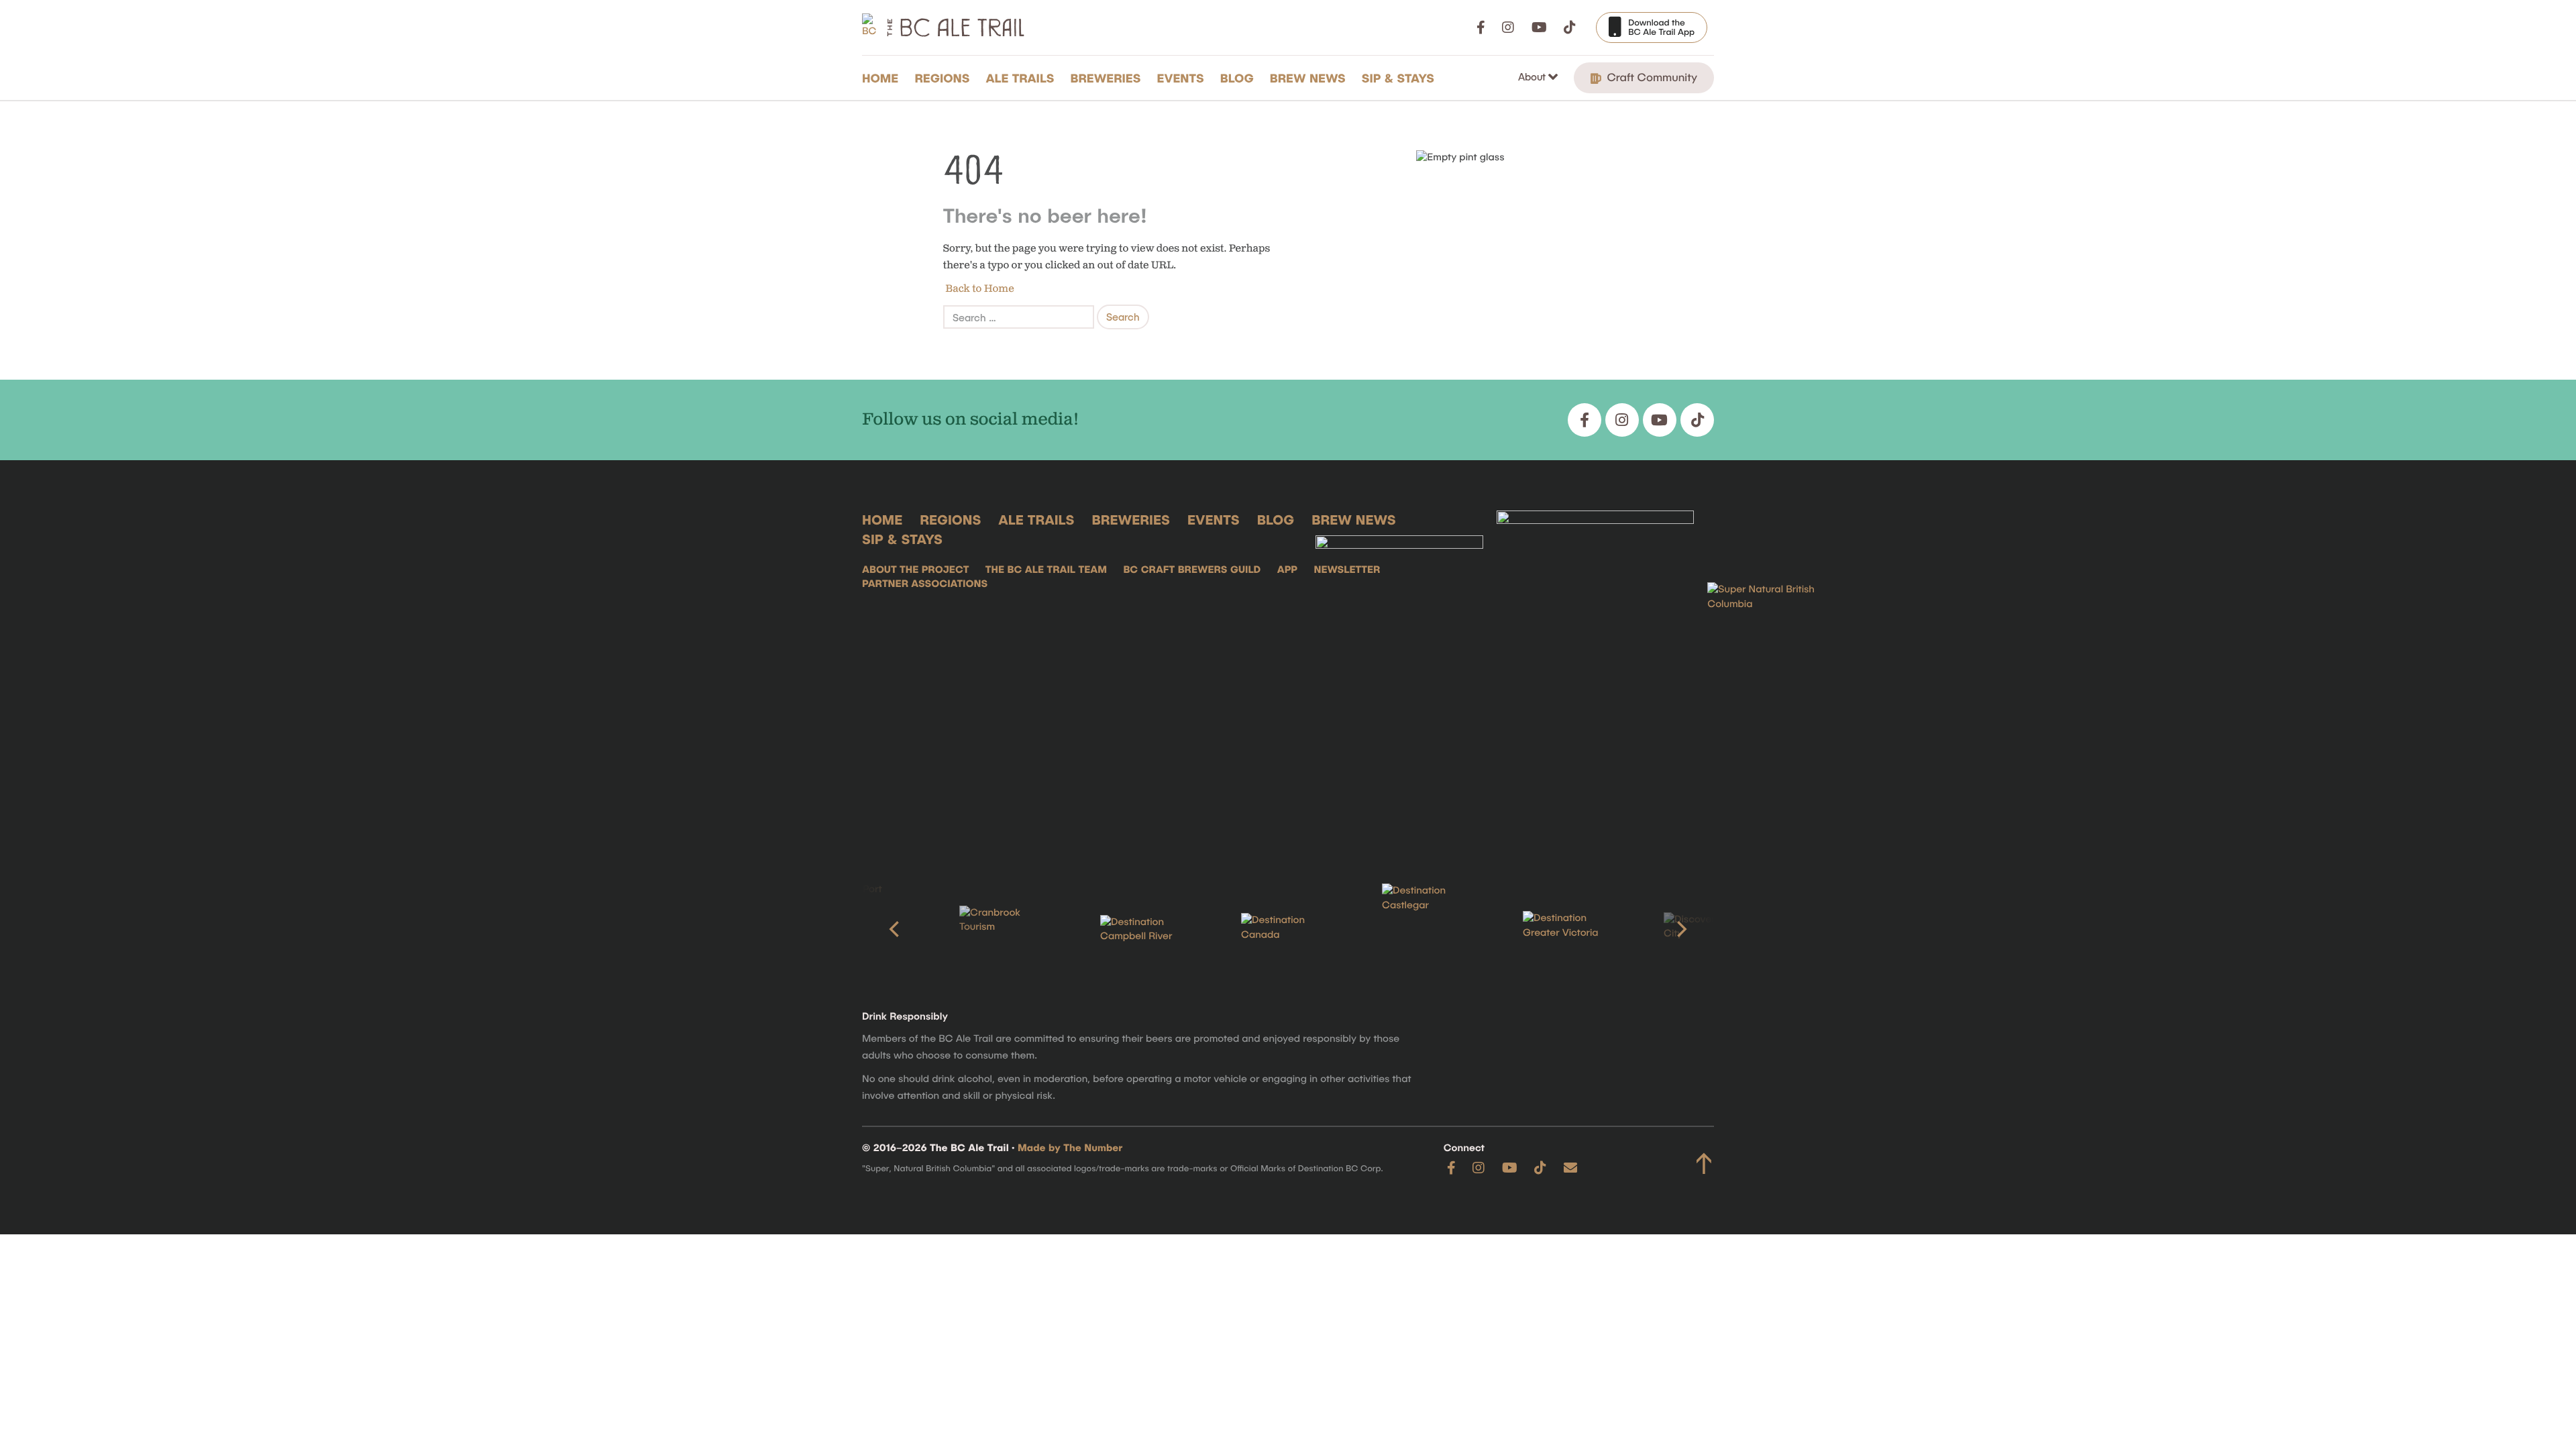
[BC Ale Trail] (1399, 676)
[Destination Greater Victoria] (1570, 929)
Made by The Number (1070, 1148)
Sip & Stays (1398, 78)
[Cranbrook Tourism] (1006, 929)
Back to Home (979, 289)
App (1287, 570)
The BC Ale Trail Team (1046, 570)
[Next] (1680, 929)
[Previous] (896, 929)
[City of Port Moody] (865, 929)
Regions (942, 78)
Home (880, 78)
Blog (1237, 78)
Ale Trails (1020, 78)
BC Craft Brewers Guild (1192, 570)
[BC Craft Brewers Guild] (1595, 676)
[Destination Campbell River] (1147, 930)
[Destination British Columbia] (1774, 676)
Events (1181, 78)
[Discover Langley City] (1711, 929)
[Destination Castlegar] (1429, 929)
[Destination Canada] (1288, 929)
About (1533, 76)
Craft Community (1651, 77)
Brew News (1308, 78)
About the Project (915, 570)
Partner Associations (925, 584)
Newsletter (1347, 570)
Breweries (1106, 78)
